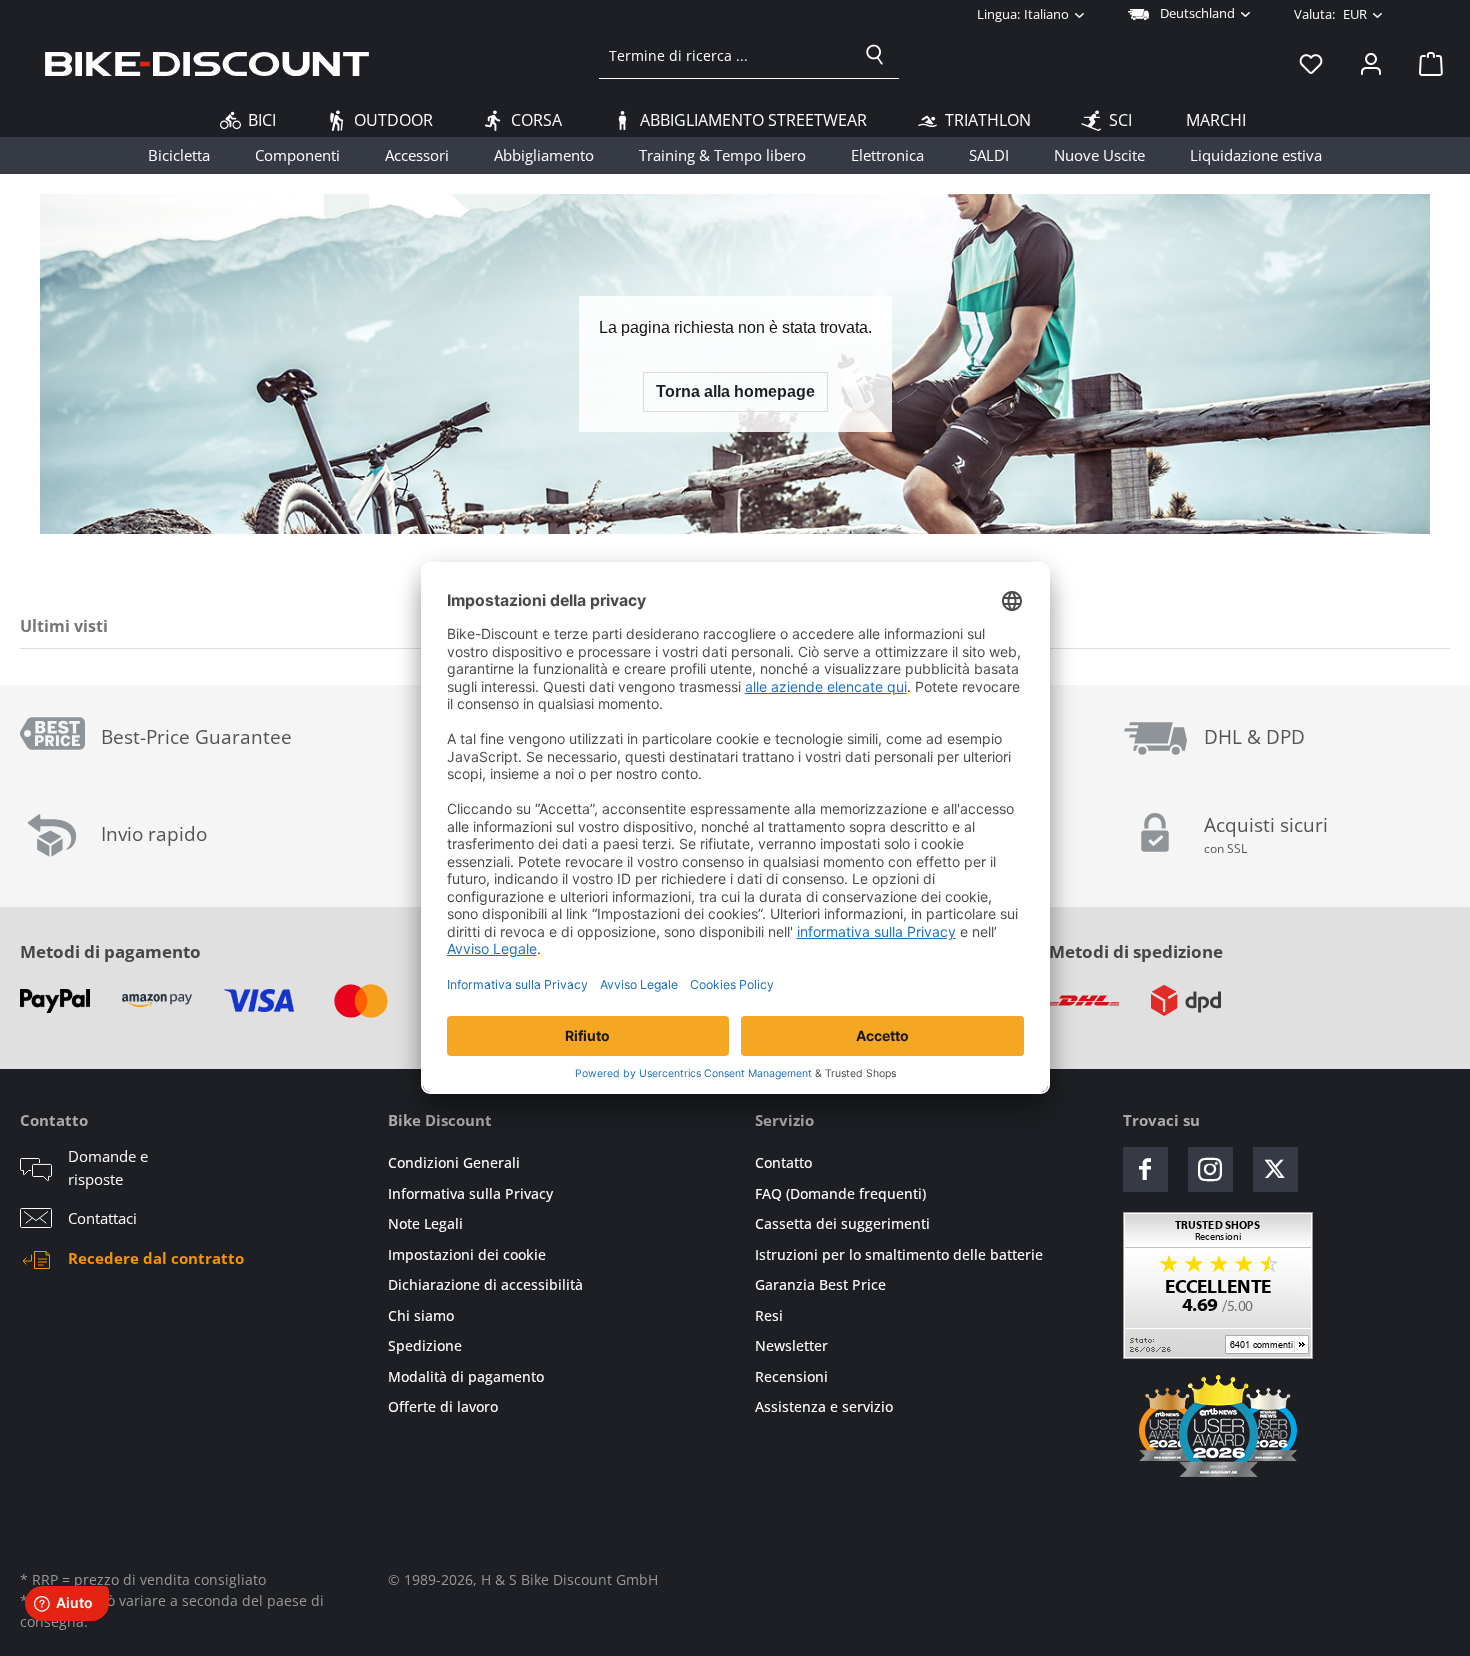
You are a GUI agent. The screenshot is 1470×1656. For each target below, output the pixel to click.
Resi (769, 1315)
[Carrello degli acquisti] (1425, 63)
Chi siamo (421, 1315)
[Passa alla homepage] (207, 63)
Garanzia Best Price (820, 1284)
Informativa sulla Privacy (470, 1193)
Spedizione (425, 1345)
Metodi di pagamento (110, 951)
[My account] (1371, 63)
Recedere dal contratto (156, 1258)
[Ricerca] (875, 55)
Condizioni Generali (454, 1162)
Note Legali (425, 1223)
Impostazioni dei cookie (467, 1254)
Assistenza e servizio (824, 1406)
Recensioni (791, 1376)
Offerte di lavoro (443, 1406)
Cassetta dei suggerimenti (842, 1223)
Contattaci (102, 1218)
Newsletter (791, 1345)
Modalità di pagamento (466, 1376)
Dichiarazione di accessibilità (485, 1284)
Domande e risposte (108, 1167)
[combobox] (725, 55)
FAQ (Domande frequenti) (840, 1193)
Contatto (783, 1162)
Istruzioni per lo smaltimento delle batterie (899, 1254)
